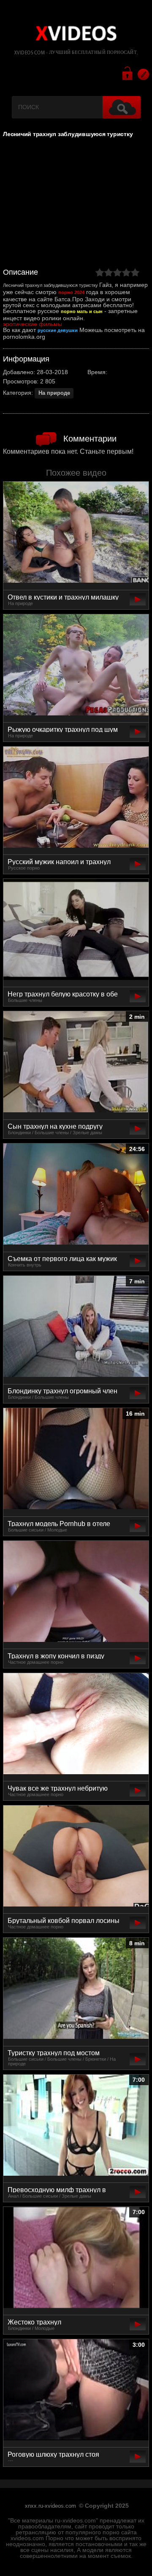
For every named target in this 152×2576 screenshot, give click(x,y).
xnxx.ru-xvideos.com (50, 2506)
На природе (54, 393)
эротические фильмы (33, 324)
